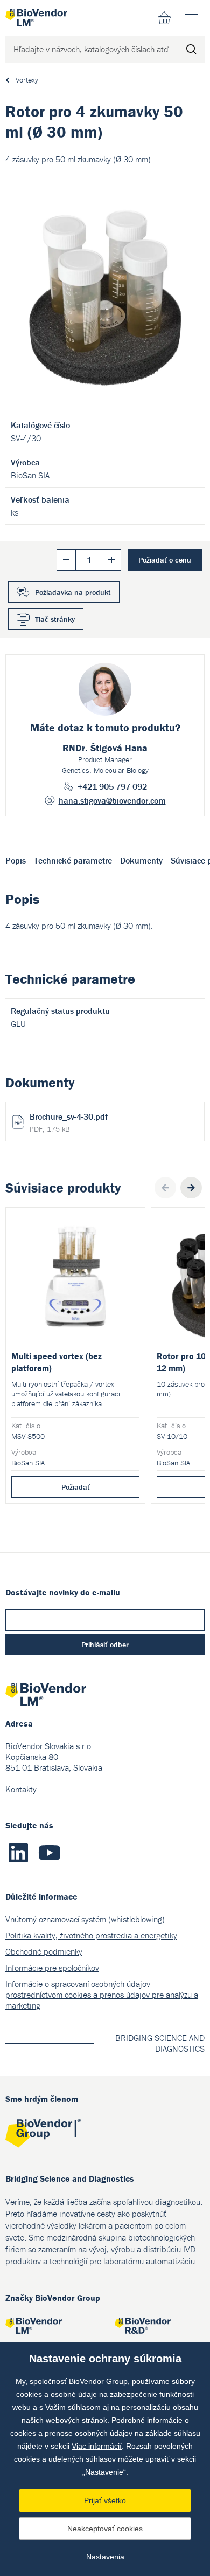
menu (191, 18)
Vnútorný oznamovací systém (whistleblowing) (85, 1919)
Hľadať (191, 49)
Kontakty (21, 1789)
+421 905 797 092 (112, 786)
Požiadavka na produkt (73, 592)
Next (191, 1188)
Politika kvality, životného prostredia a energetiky (91, 1935)
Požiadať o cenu (165, 560)
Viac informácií (97, 2446)
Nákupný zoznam (164, 18)
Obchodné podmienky (44, 1951)
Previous (165, 1188)
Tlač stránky (55, 619)
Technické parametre (73, 860)
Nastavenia (105, 2557)
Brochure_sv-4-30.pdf (69, 1122)
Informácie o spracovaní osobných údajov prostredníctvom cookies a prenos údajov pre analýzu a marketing (102, 1995)
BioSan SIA (30, 475)
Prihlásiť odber (105, 1645)
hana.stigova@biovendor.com (112, 800)
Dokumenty (141, 860)
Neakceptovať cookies (105, 2529)
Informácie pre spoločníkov (52, 1968)
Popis (16, 860)
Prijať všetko (105, 2500)
